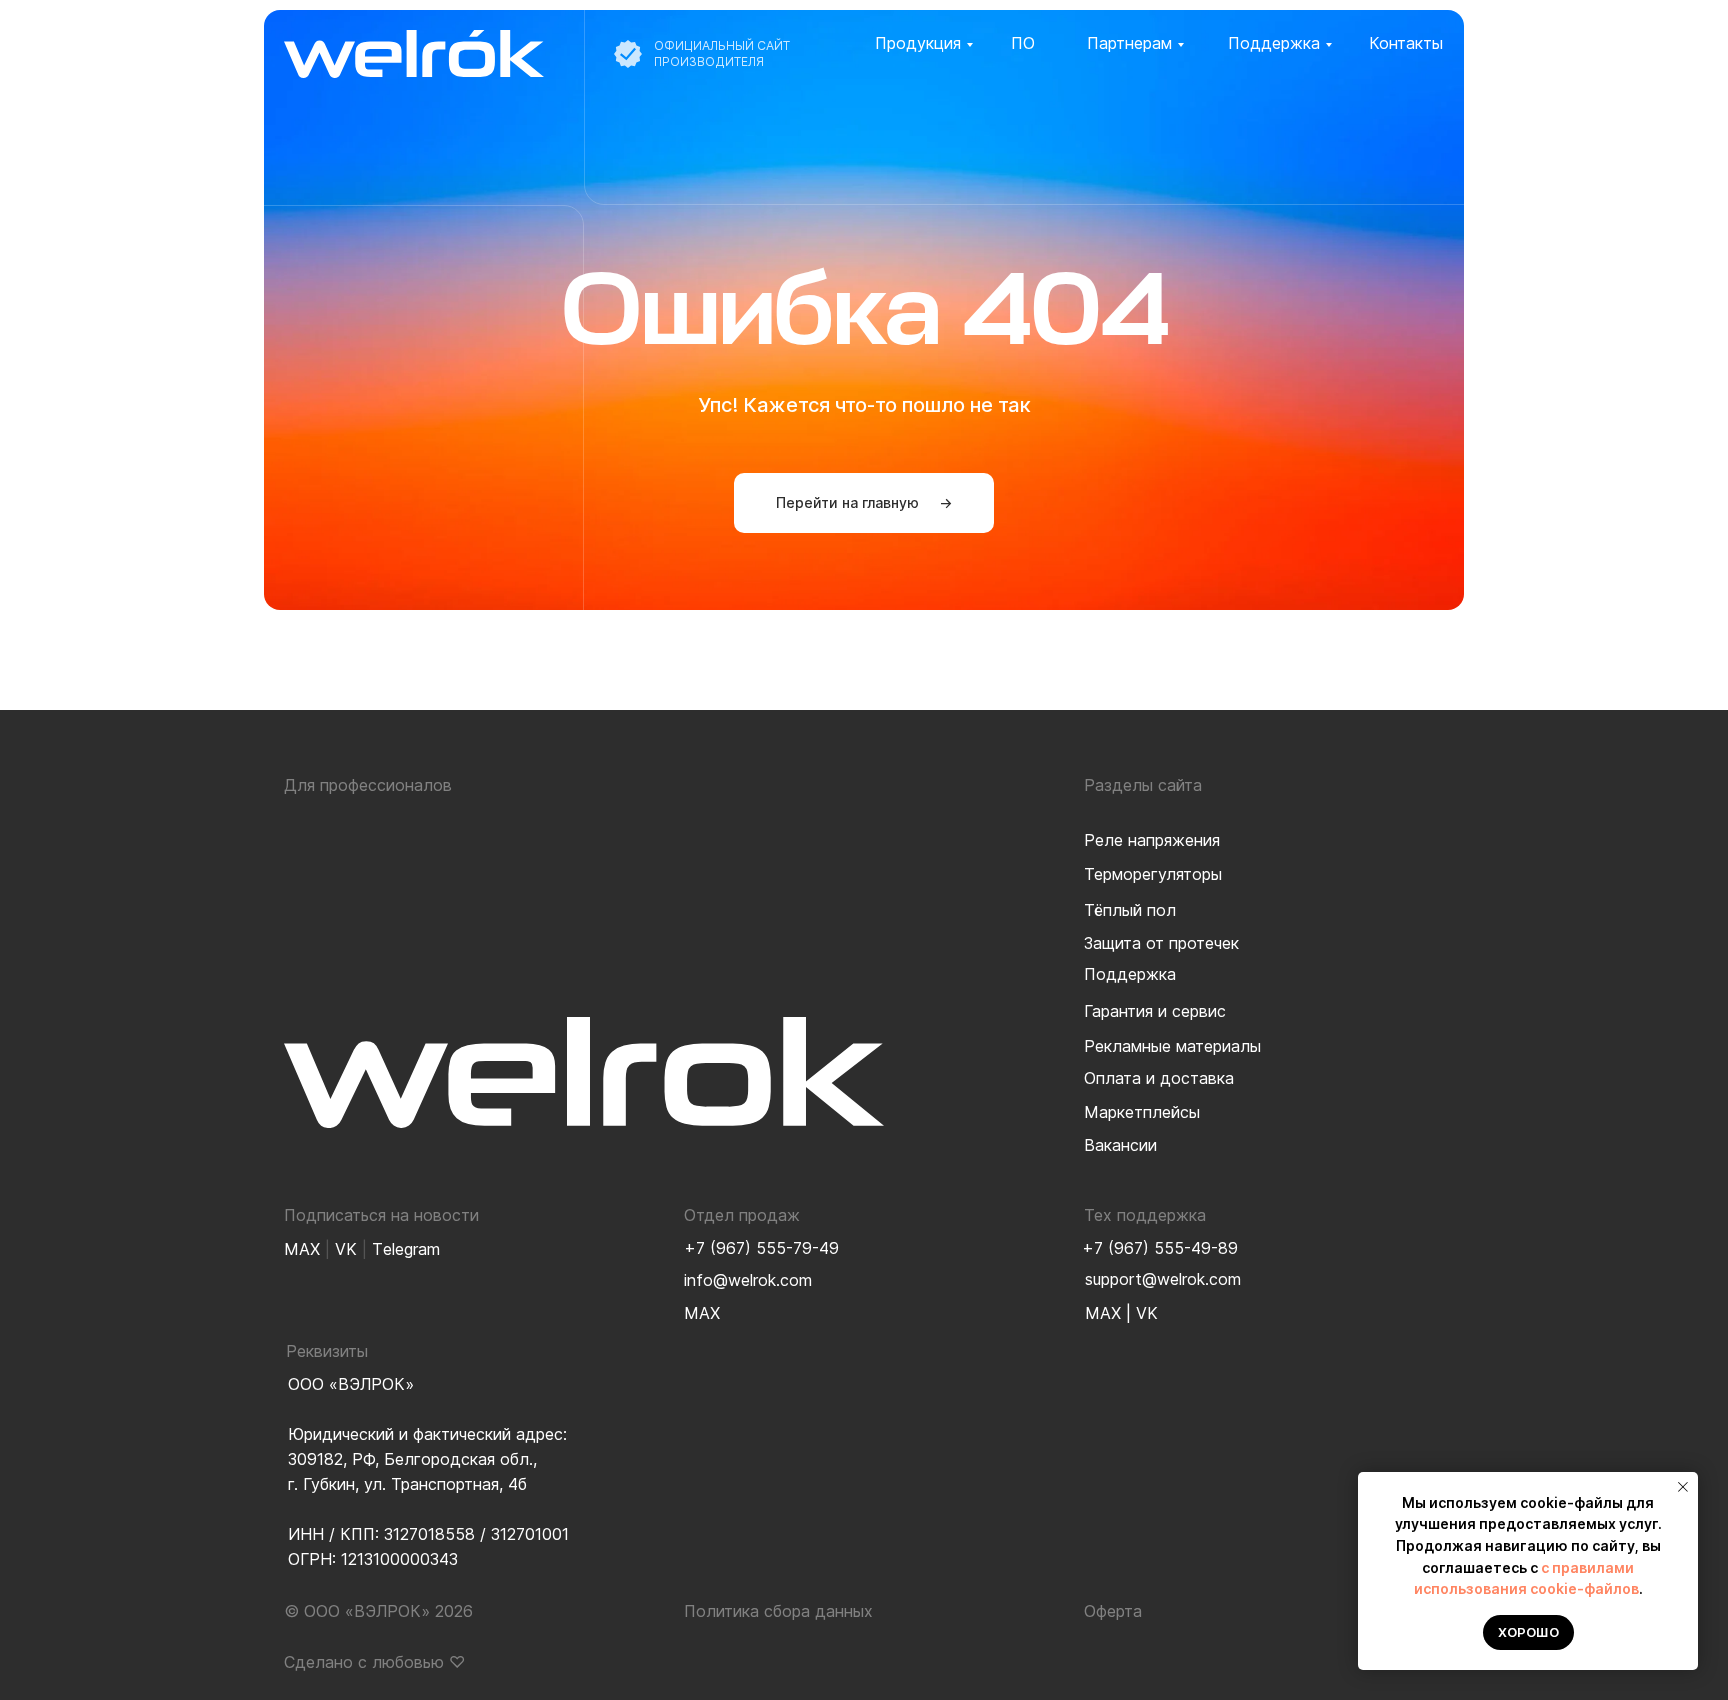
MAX (1103, 1313)
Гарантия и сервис (1155, 1011)
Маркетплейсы (1142, 1112)
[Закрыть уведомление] (1683, 1487)
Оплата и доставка (1159, 1078)
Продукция (918, 43)
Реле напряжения (1152, 840)
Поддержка (1274, 43)
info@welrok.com (748, 1280)
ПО (1023, 43)
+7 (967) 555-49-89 (1160, 1248)
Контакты (1406, 43)
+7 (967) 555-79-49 (761, 1248)
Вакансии (1120, 1145)
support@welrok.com (1163, 1279)
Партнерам (1129, 43)
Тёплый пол (1130, 910)
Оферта (1113, 1611)
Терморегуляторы (1153, 874)
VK (1147, 1313)
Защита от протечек (1161, 943)
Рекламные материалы (1172, 1046)
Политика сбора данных (778, 1611)
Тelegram (406, 1249)
